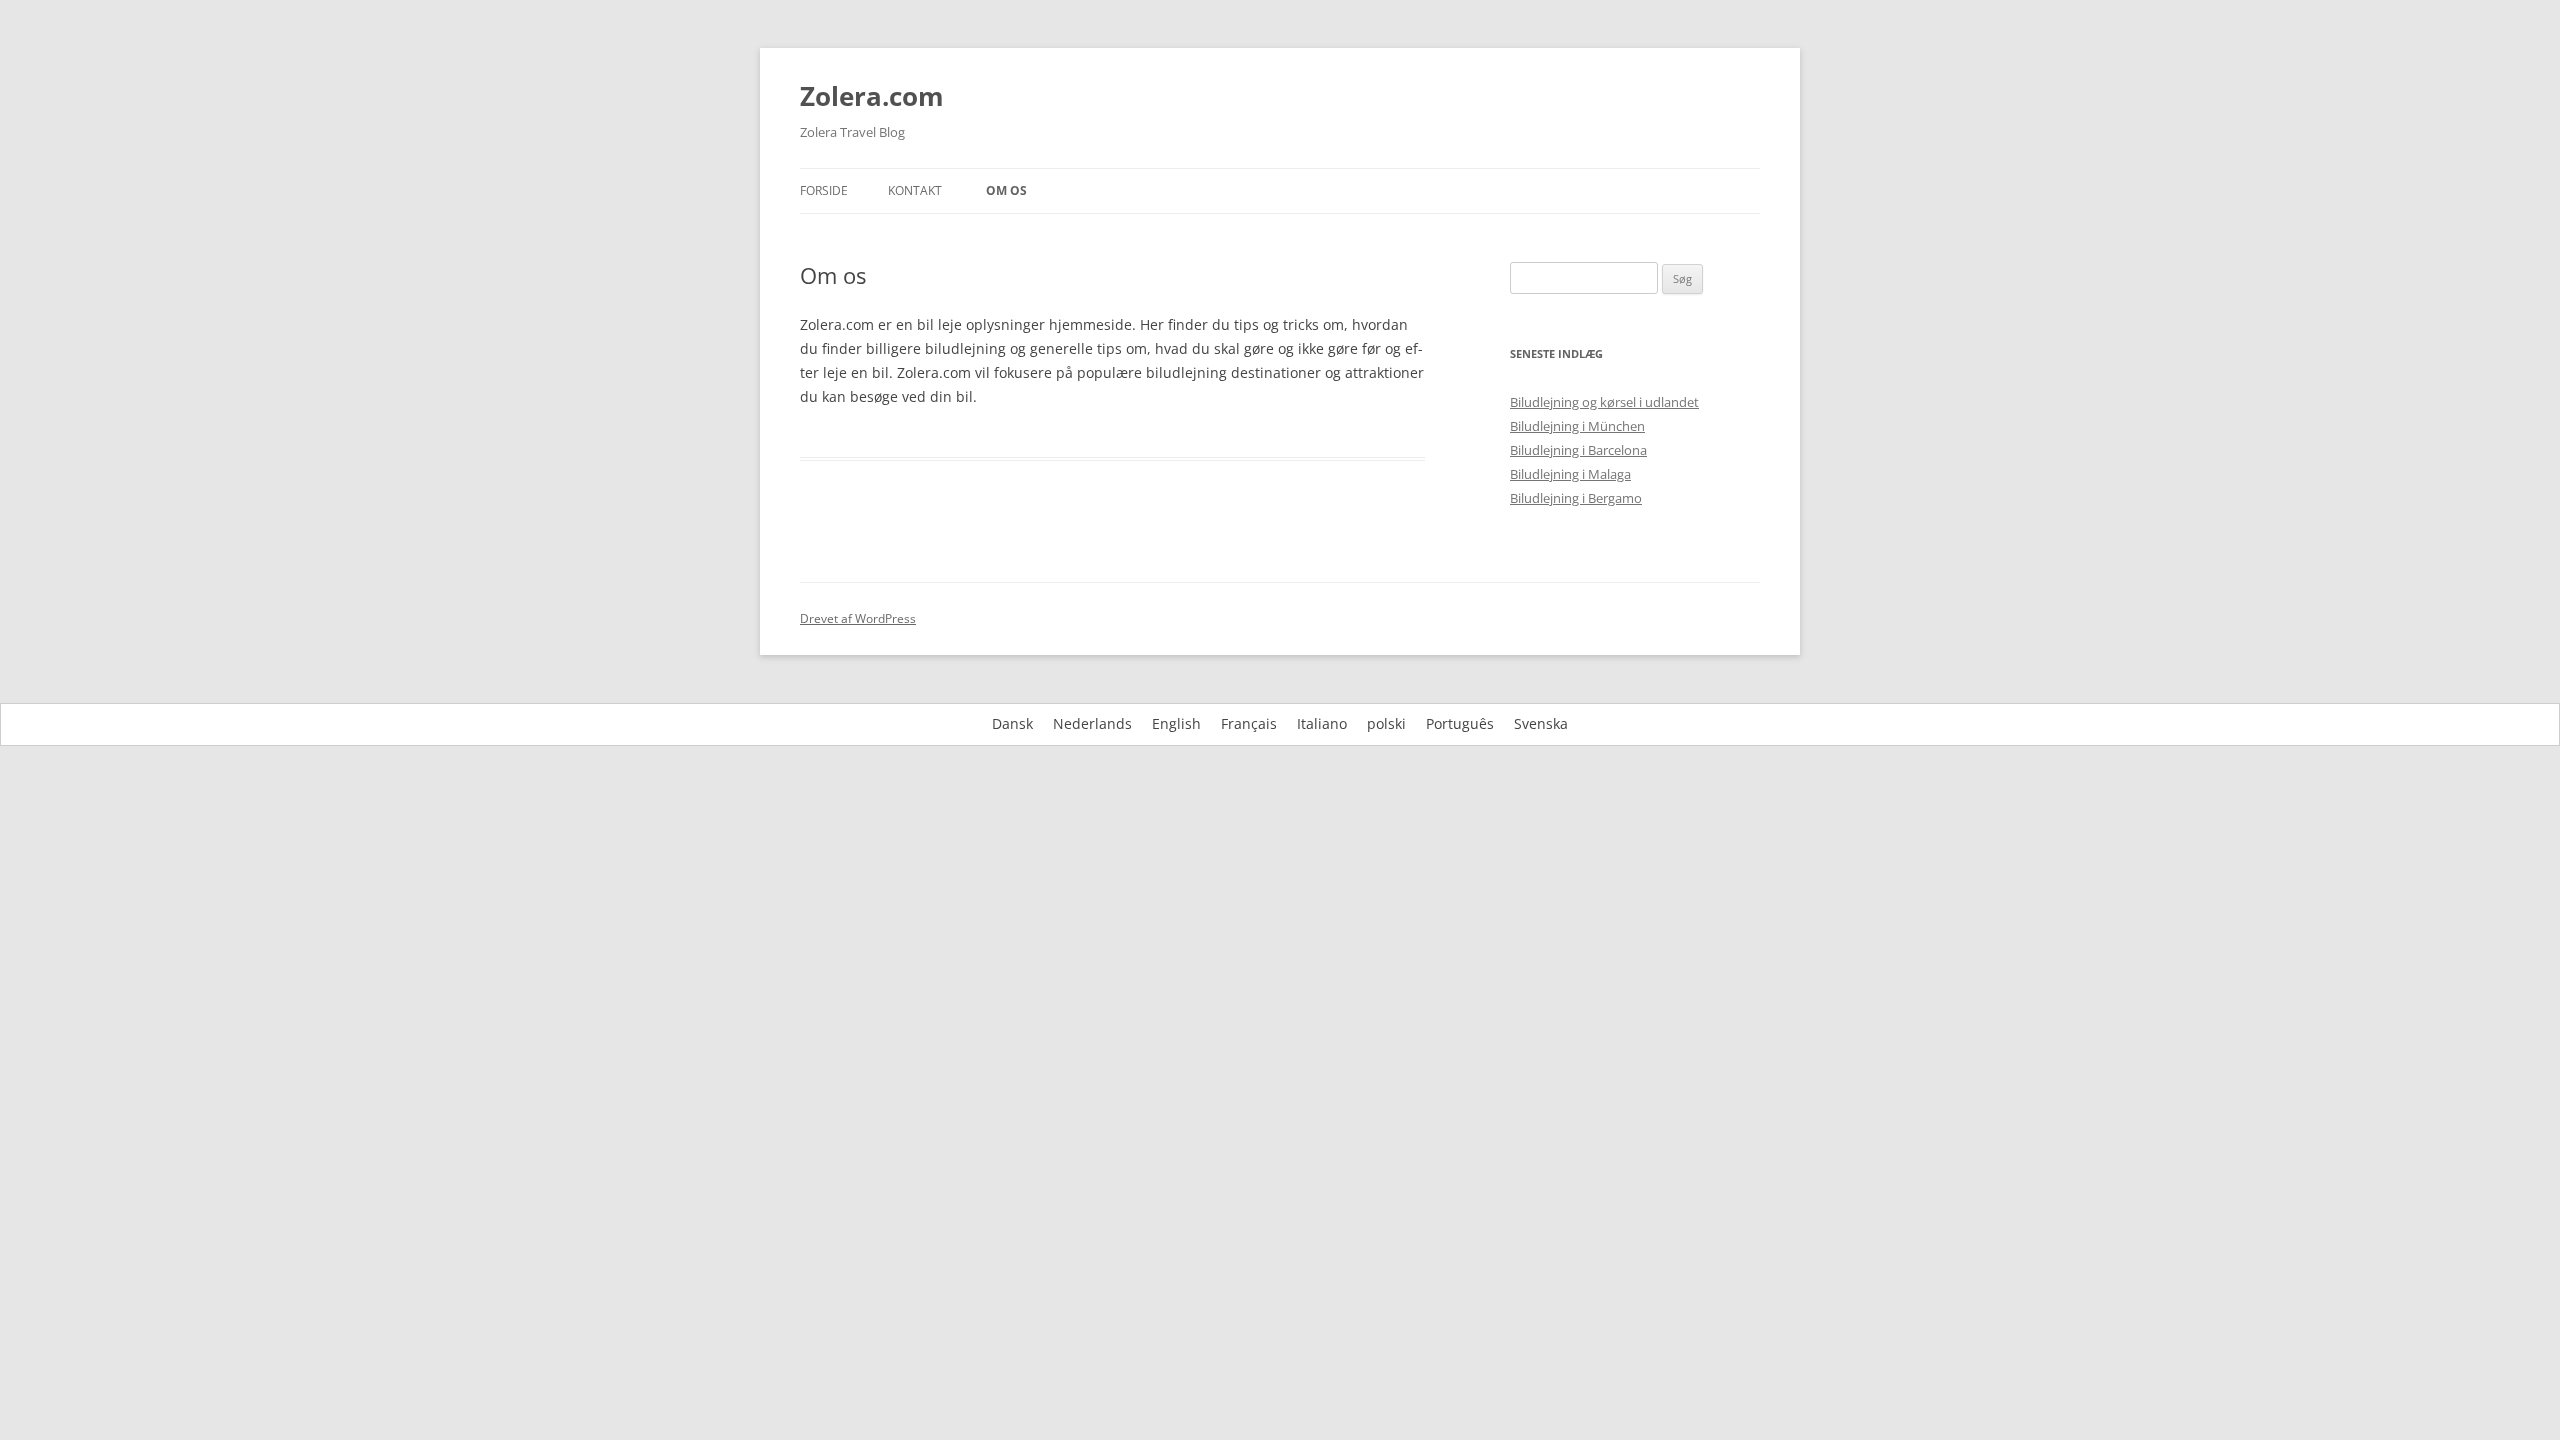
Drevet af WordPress (858, 618)
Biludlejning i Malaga (1570, 474)
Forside (824, 190)
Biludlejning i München (1577, 426)
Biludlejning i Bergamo (1576, 498)
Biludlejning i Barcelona (1578, 450)
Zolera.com (872, 96)
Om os (1006, 190)
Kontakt (915, 190)
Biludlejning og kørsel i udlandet (1604, 402)
